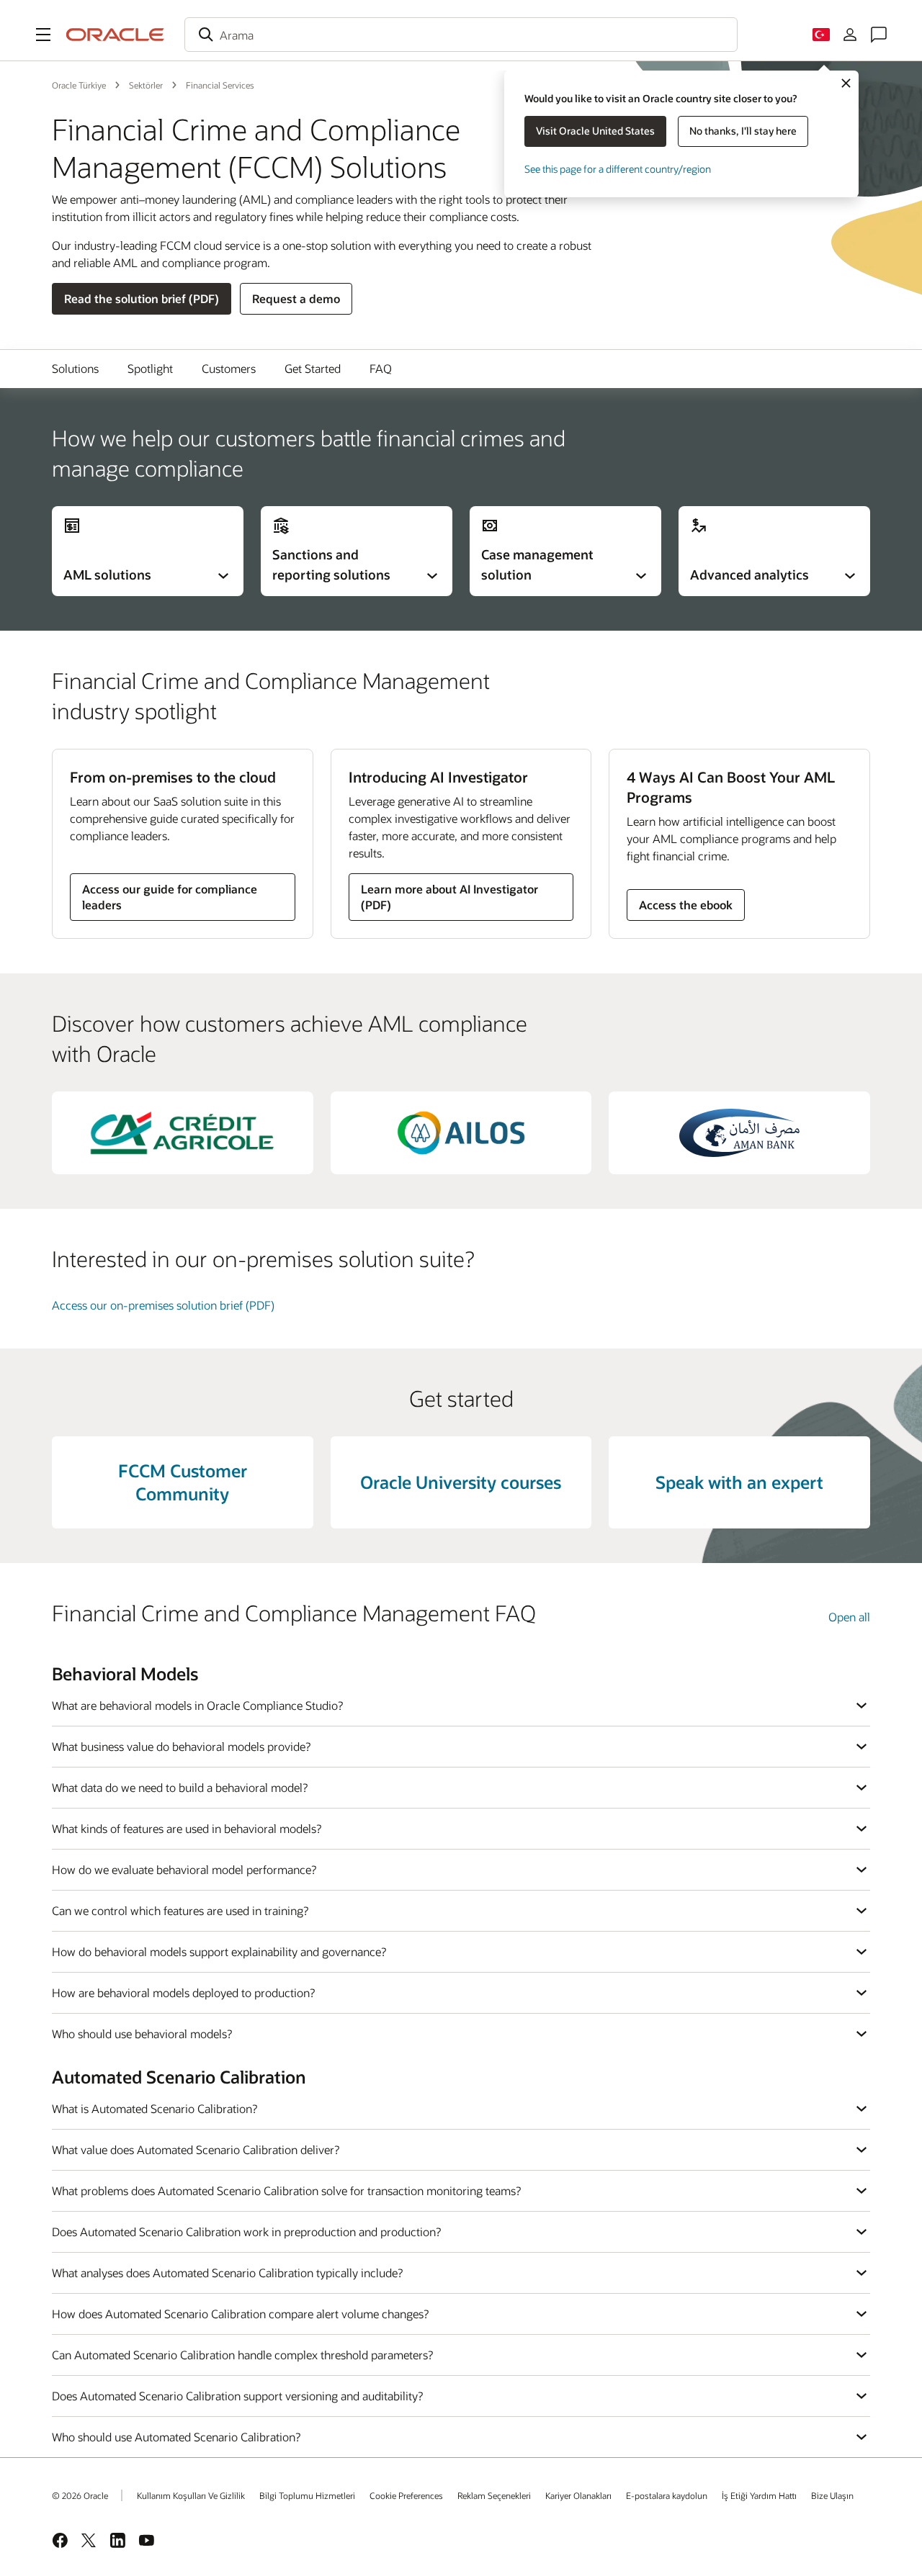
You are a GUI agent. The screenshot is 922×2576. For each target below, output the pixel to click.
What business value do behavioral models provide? (181, 1746)
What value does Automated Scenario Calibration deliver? (196, 2149)
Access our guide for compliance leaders (170, 897)
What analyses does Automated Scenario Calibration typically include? (227, 2273)
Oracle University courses (461, 1482)
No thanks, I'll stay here (743, 131)
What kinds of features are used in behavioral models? (187, 1828)
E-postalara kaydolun (667, 2495)
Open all (849, 1617)
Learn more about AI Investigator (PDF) (449, 897)
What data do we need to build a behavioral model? (180, 1787)
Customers (229, 368)
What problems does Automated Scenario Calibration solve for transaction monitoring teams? (286, 2190)
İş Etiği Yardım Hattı (759, 2495)
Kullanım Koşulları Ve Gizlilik (191, 2495)
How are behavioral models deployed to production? (183, 1992)
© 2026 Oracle (80, 2495)
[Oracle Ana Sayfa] (115, 35)
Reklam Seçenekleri (494, 2495)
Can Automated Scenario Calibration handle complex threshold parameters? (242, 2355)
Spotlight (150, 368)
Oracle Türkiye (79, 85)
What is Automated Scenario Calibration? (155, 2108)
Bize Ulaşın (832, 2495)
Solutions (75, 368)
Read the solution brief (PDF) (142, 298)
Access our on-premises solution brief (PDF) (163, 1305)
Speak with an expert (739, 1482)
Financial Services (220, 85)
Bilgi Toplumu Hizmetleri (307, 2495)
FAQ (381, 368)
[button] (43, 35)
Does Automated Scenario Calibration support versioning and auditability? (237, 2396)
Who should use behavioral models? (142, 2034)
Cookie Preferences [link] (406, 2495)
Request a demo (296, 298)
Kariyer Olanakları (578, 2495)
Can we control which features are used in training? (180, 1910)
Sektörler (146, 85)
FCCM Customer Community (183, 1482)
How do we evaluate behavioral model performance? (184, 1869)
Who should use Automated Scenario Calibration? (176, 2437)
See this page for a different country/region (618, 169)
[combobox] (461, 35)
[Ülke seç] (821, 35)
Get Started (313, 368)
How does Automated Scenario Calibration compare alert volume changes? (240, 2314)
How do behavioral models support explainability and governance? (219, 1951)
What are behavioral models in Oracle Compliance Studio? (197, 1705)
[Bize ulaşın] (879, 35)
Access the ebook (686, 905)
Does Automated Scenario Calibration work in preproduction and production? (246, 2232)
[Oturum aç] (850, 35)
